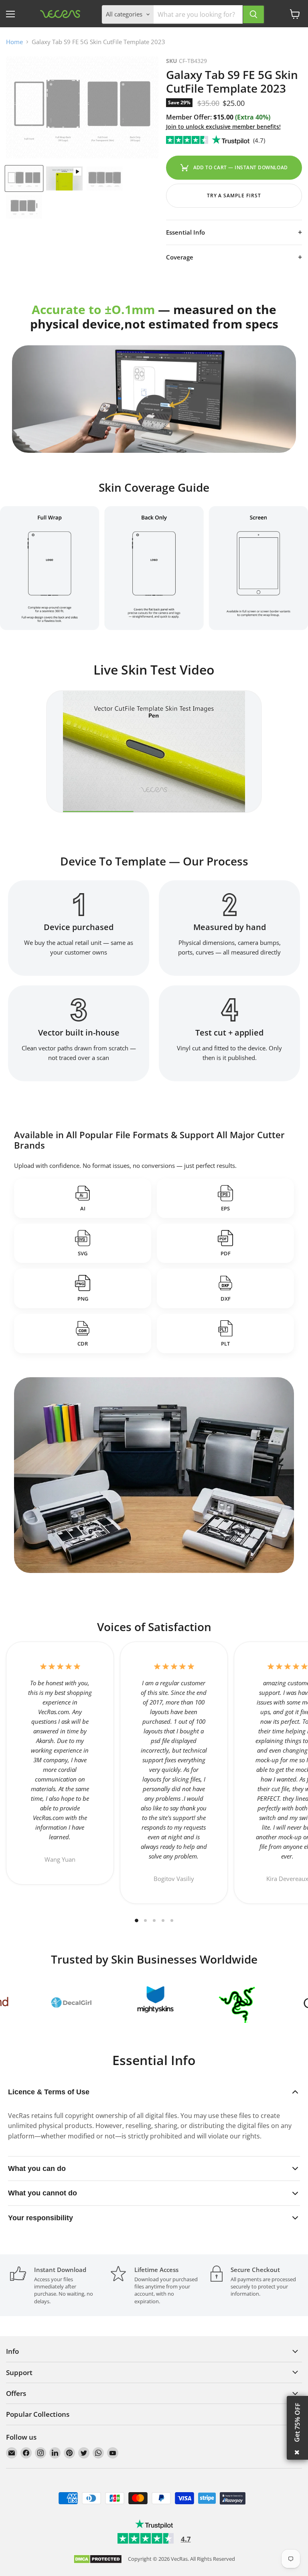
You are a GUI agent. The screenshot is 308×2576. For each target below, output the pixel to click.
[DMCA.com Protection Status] (98, 2560)
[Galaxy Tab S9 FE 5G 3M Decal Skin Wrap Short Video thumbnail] (64, 178)
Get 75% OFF (297, 2422)
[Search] (253, 14)
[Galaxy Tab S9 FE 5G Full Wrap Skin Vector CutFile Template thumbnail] (24, 178)
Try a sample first (234, 196)
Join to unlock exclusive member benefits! (223, 127)
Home (14, 42)
